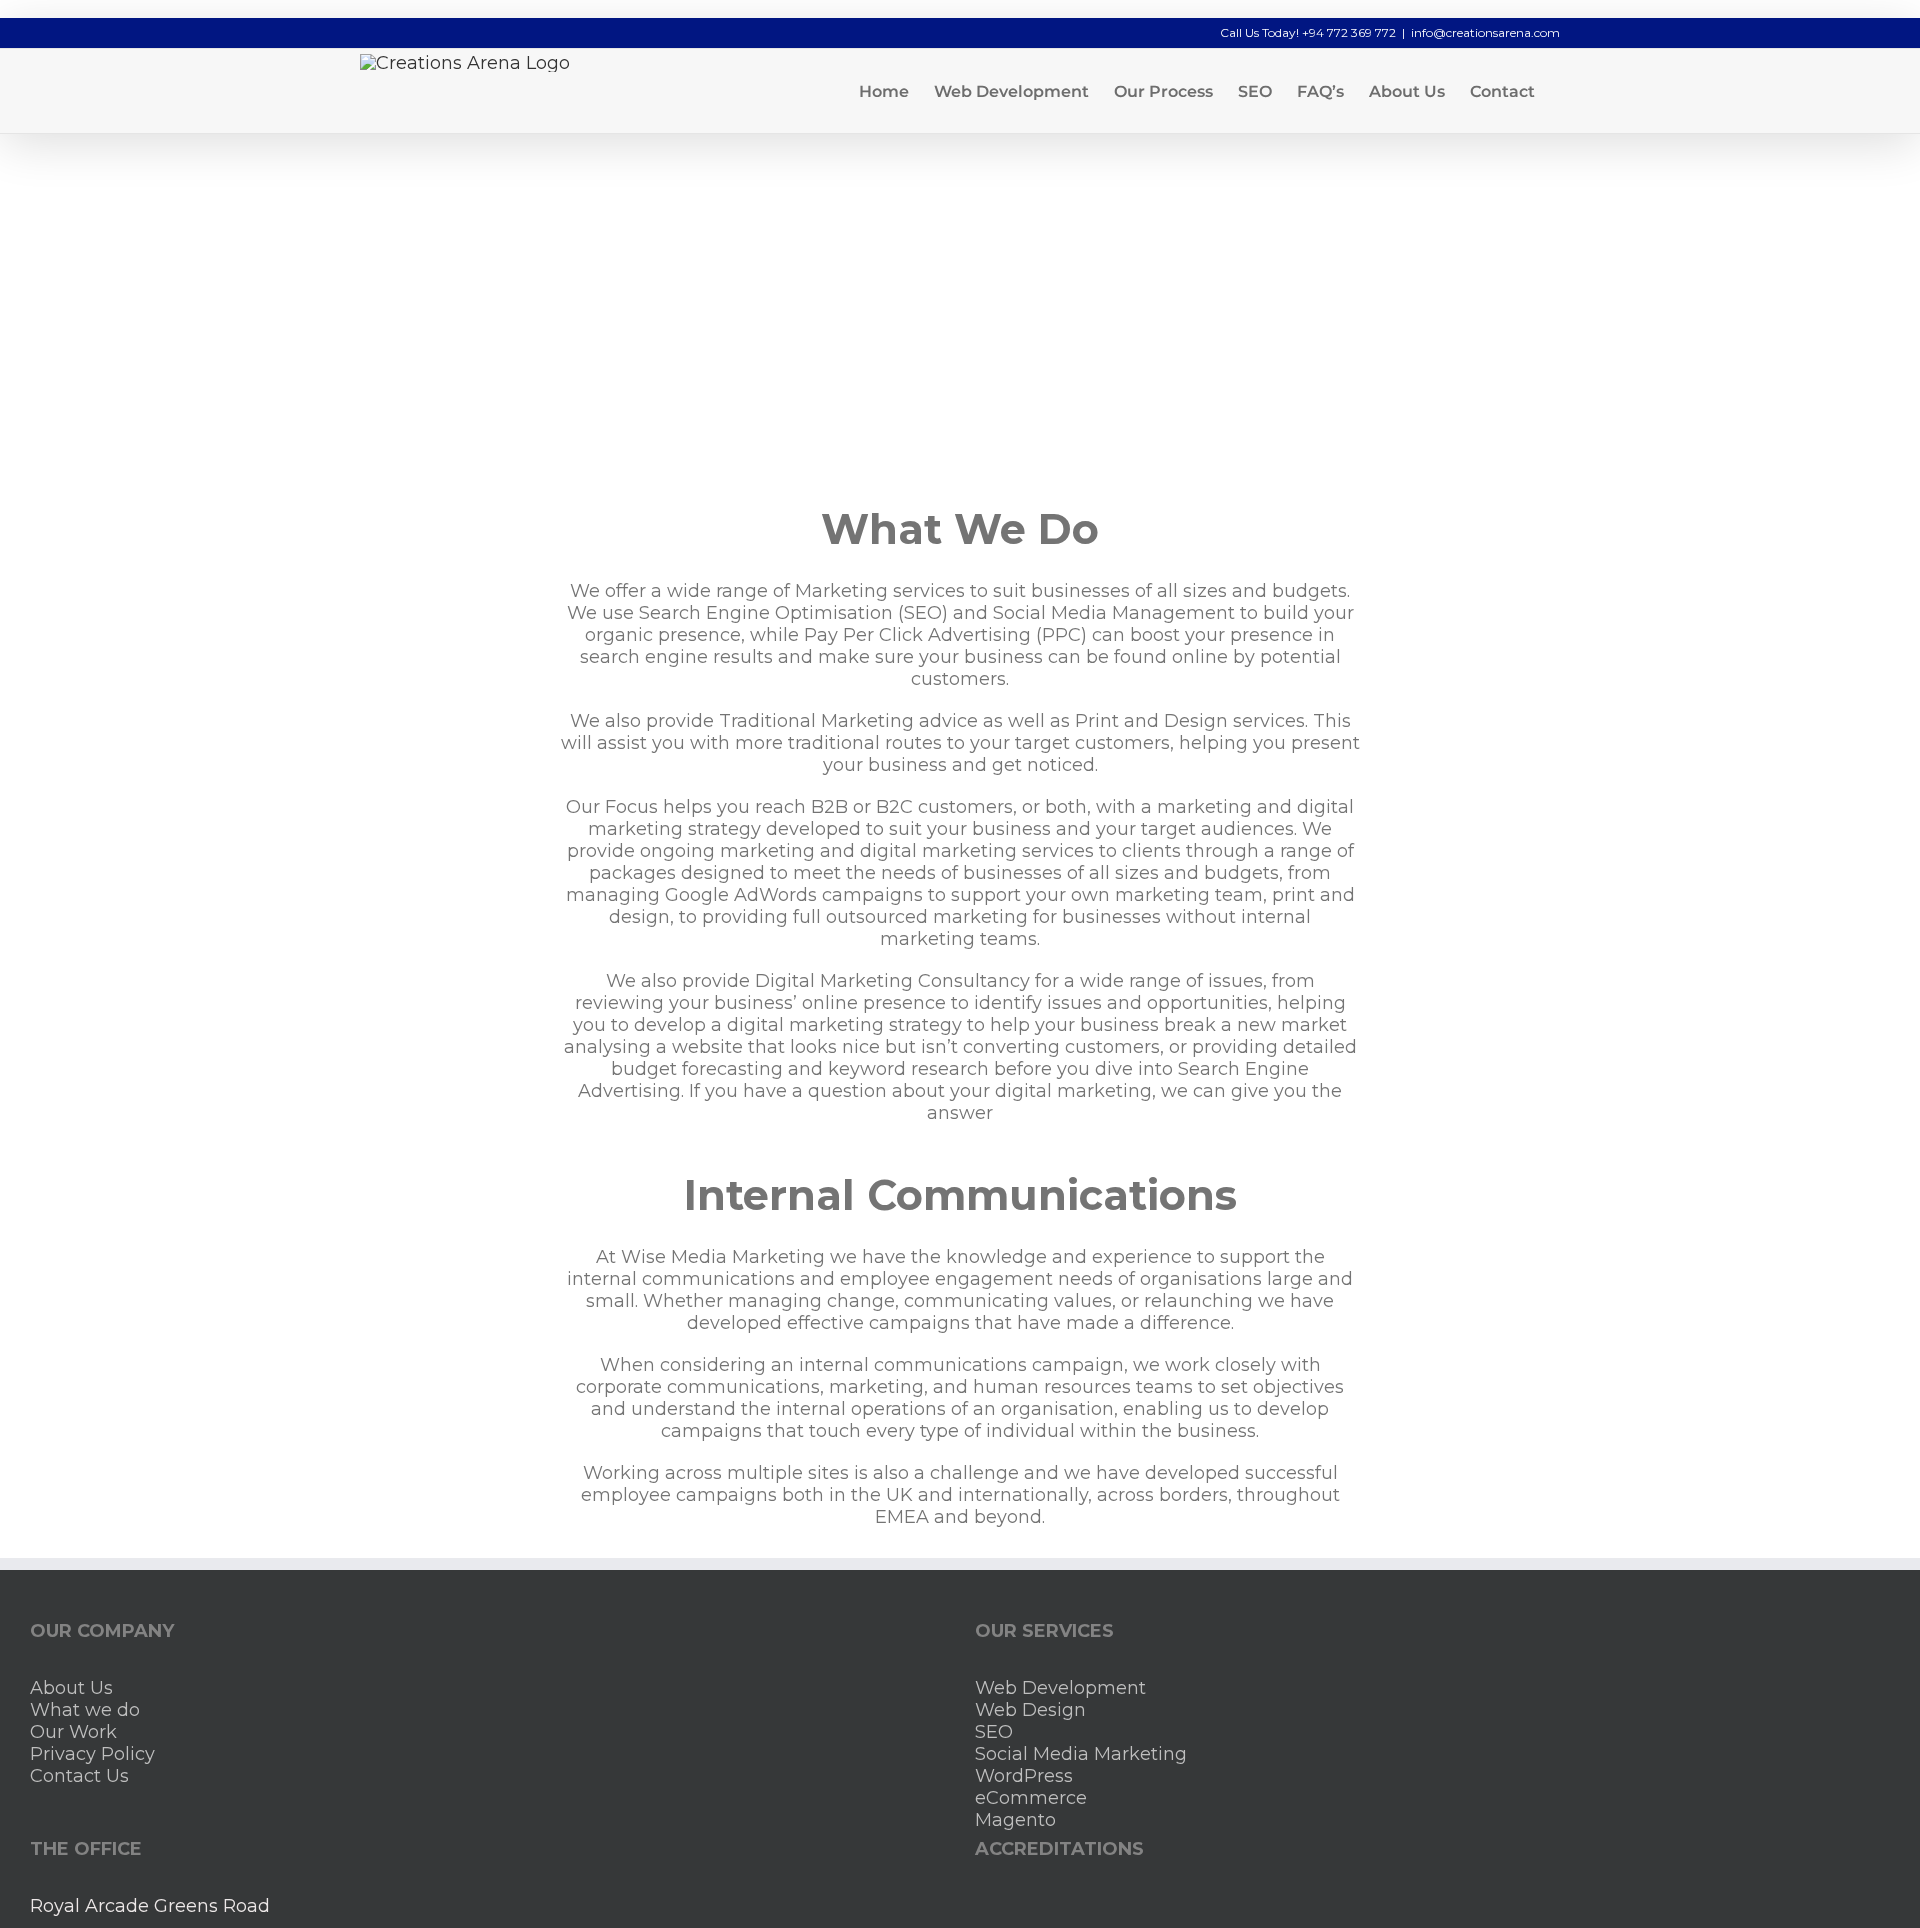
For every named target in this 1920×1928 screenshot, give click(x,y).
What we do (85, 1710)
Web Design (1030, 1710)
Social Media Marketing (1081, 1754)
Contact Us (79, 1776)
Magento (1015, 1820)
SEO (994, 1732)
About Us (71, 1688)
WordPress (1024, 1776)
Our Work (73, 1732)
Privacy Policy (92, 1754)
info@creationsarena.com (1485, 32)
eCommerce (1031, 1798)
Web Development (1060, 1688)
